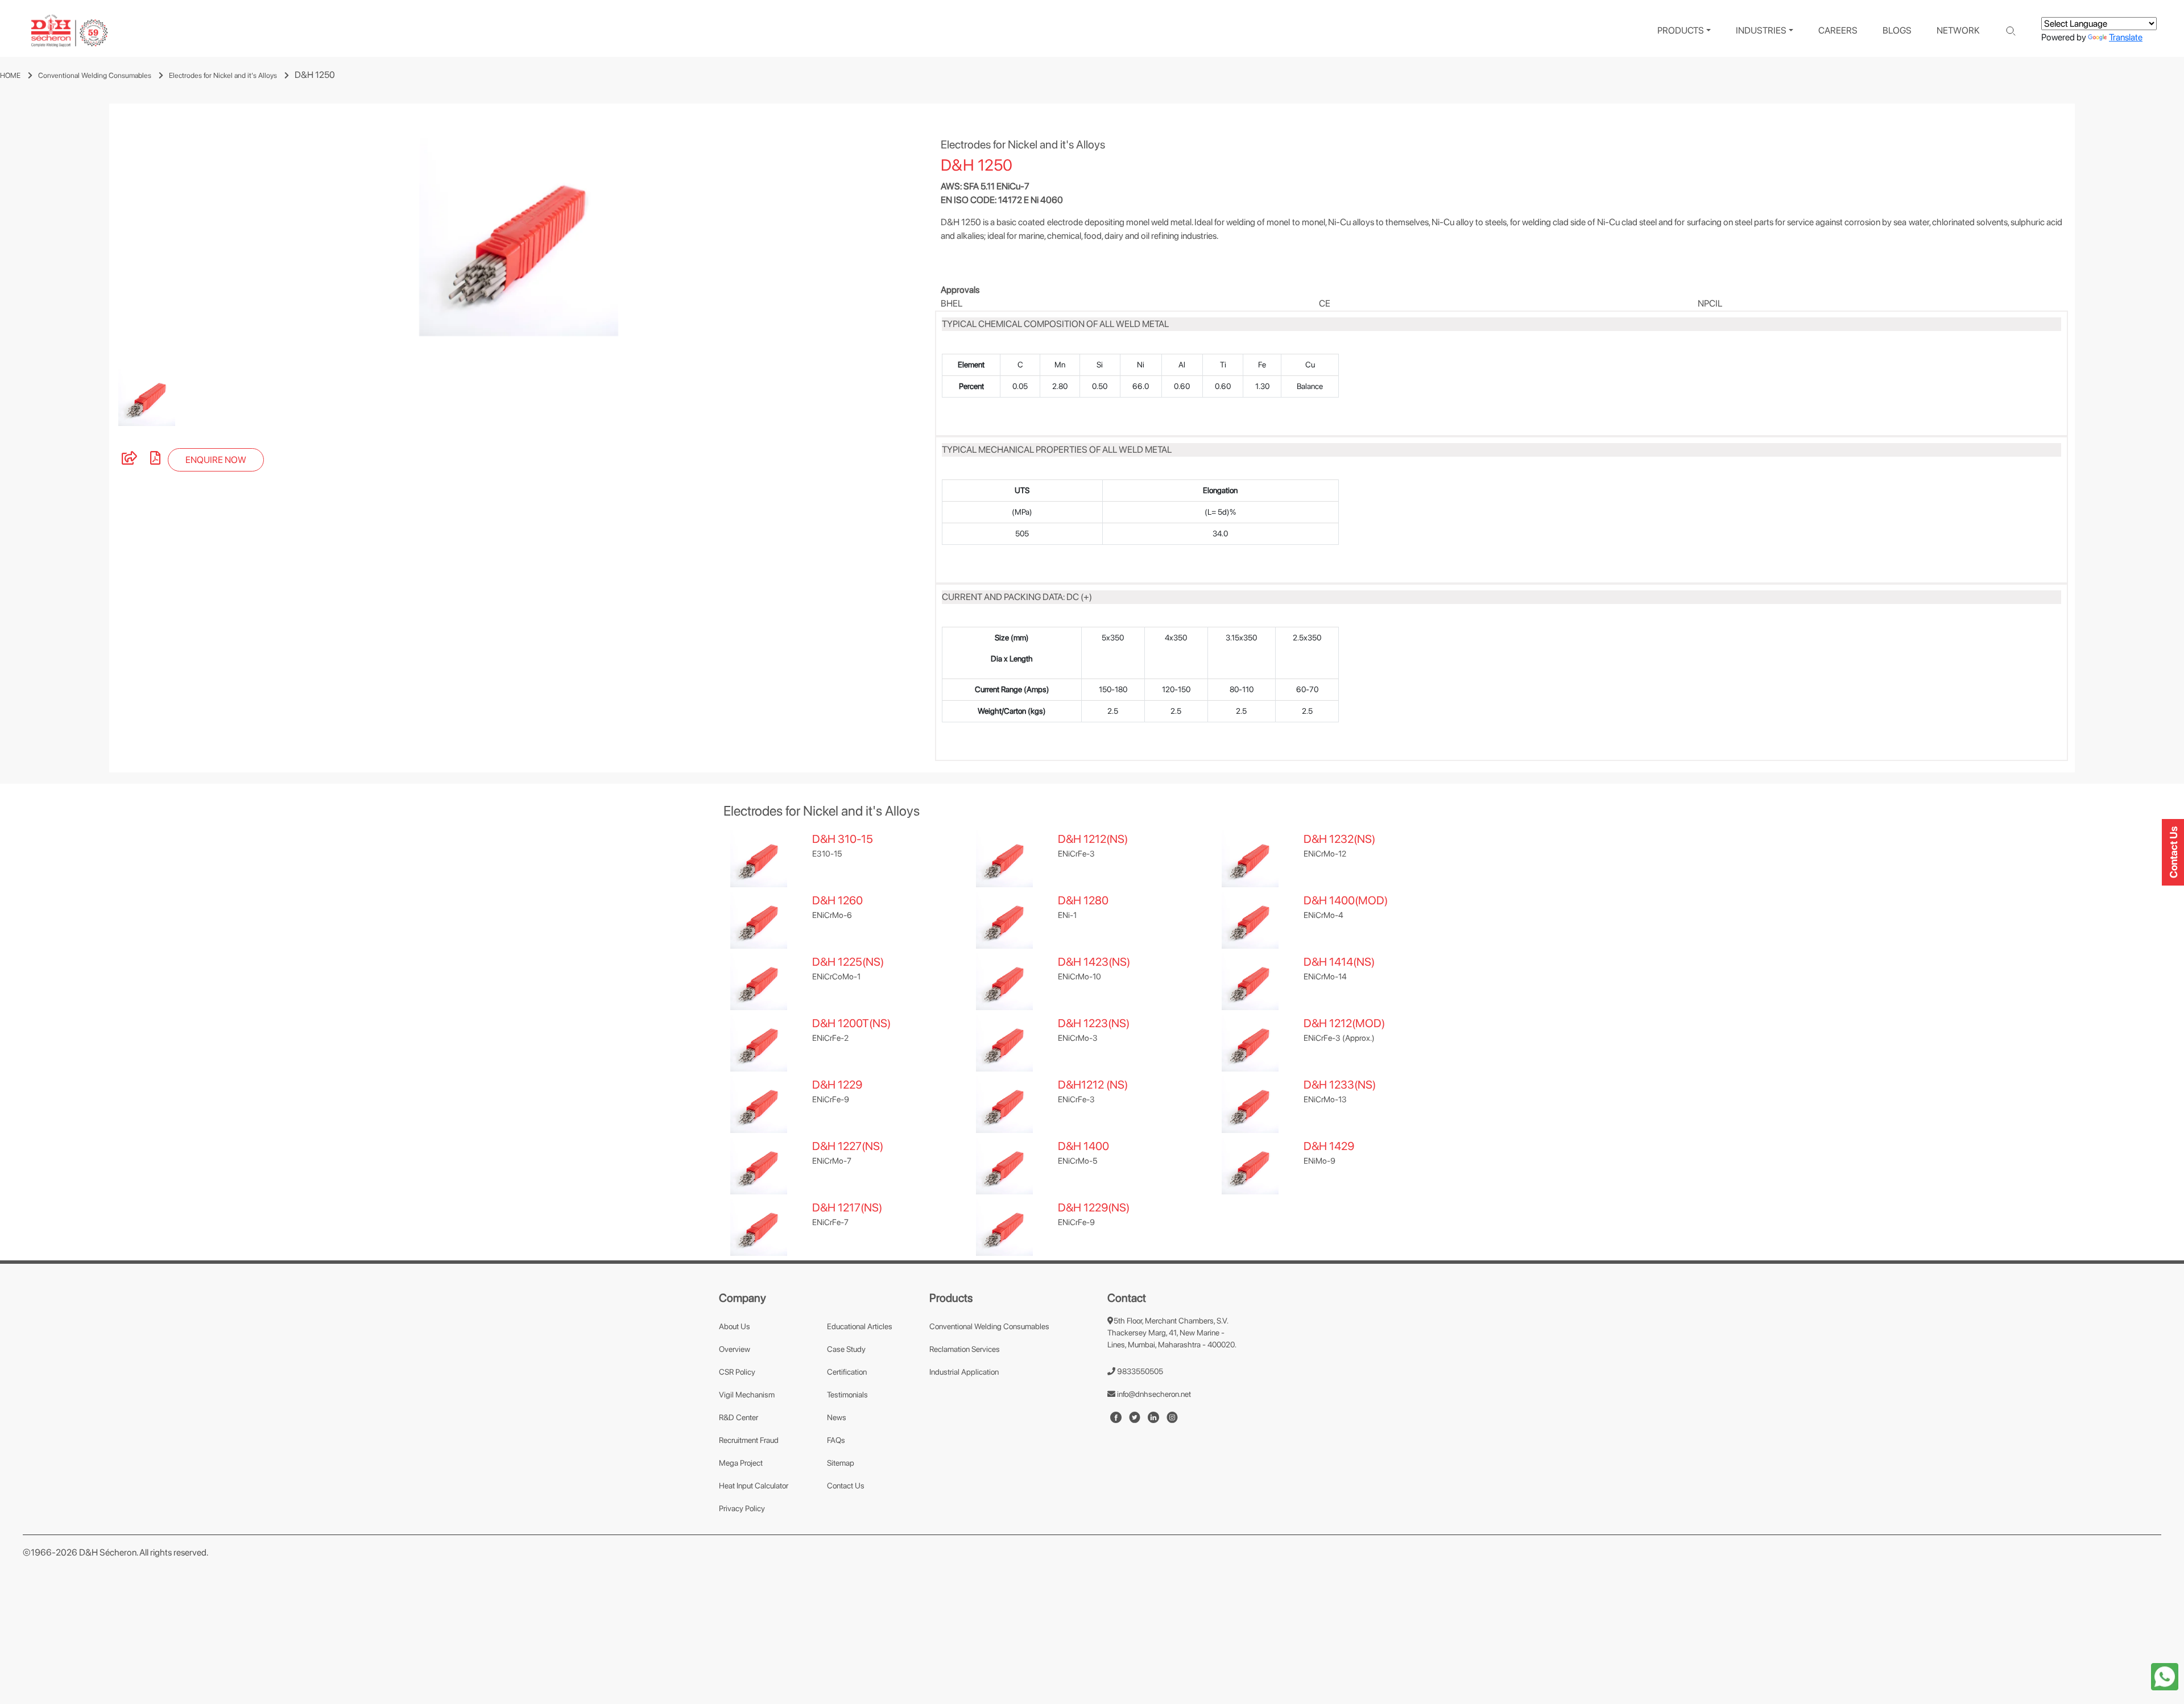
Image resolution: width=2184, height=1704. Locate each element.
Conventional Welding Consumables (95, 75)
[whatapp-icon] (2165, 1676)
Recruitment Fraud (749, 1440)
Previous (101, 237)
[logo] (69, 31)
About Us (735, 1326)
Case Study (846, 1349)
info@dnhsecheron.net (1153, 1394)
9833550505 (1139, 1371)
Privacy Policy (742, 1508)
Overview (735, 1349)
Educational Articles (860, 1326)
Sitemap (841, 1463)
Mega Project (741, 1463)
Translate (2126, 37)
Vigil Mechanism (747, 1395)
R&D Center (739, 1417)
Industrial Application (964, 1372)
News (837, 1417)
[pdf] (155, 460)
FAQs (836, 1440)
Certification (847, 1372)
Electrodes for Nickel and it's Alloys (223, 75)
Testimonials (847, 1395)
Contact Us (846, 1486)
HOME (10, 75)
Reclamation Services (965, 1349)
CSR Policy (737, 1372)
